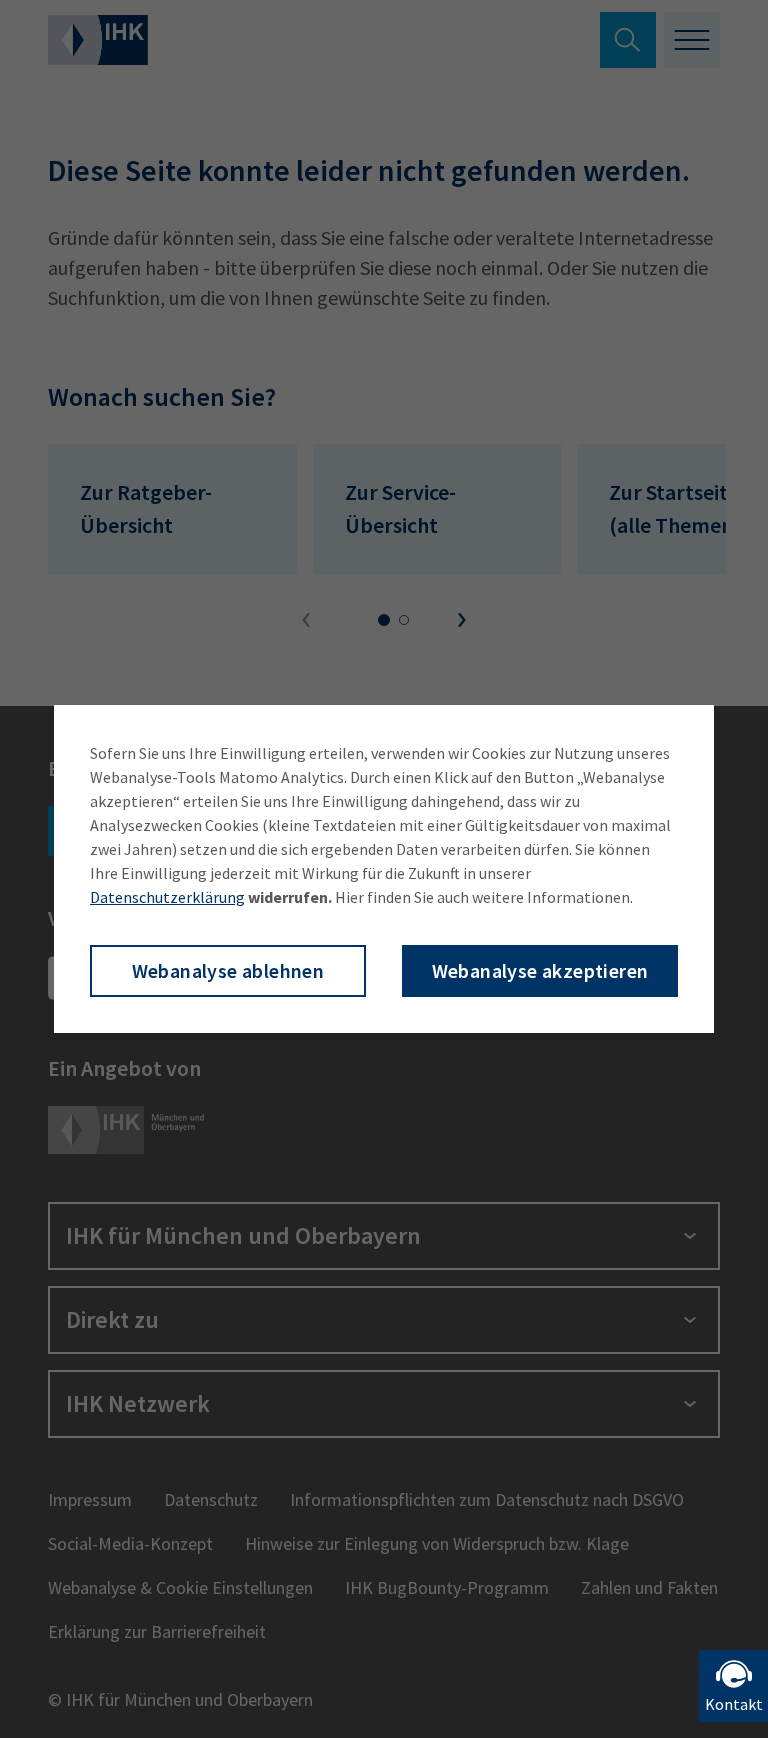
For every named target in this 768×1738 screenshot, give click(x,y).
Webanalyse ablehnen (228, 970)
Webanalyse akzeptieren (540, 970)
